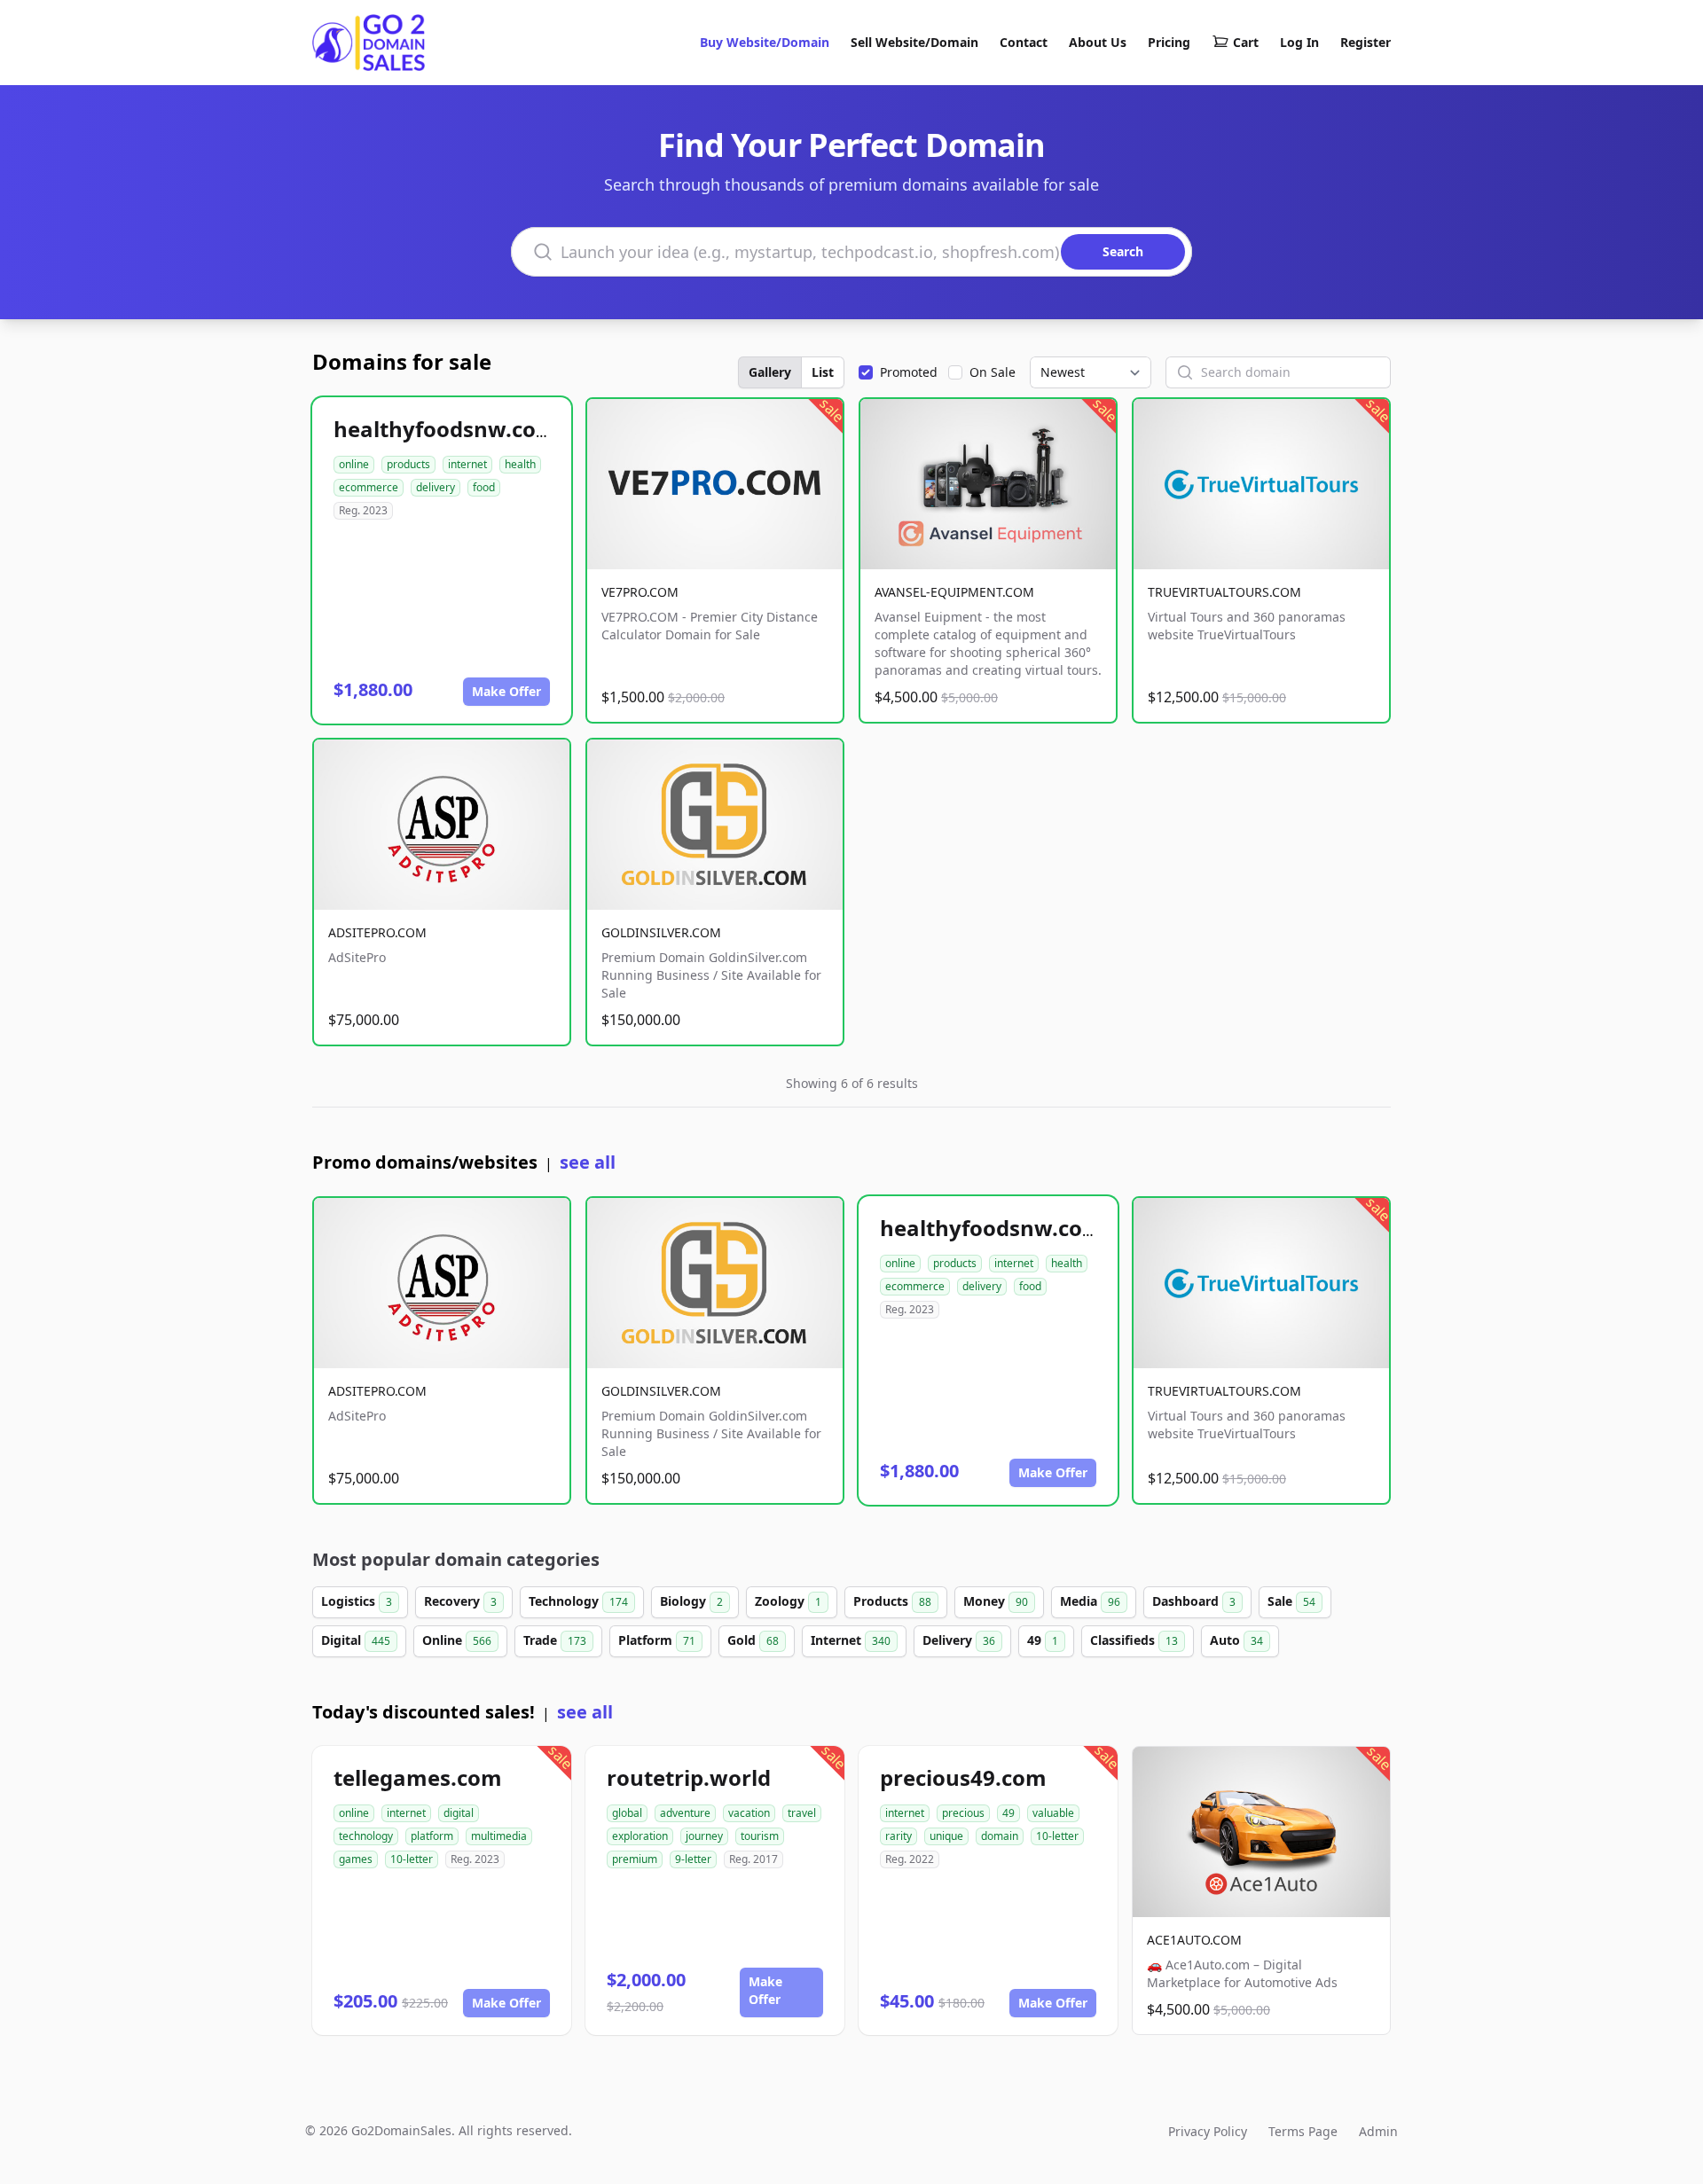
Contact (1024, 42)
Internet (851, 1640)
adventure (685, 1813)
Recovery (460, 1601)
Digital (356, 1640)
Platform (657, 1640)
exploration (640, 1836)
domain (1000, 1836)
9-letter (693, 1859)
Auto (1236, 1640)
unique (946, 1836)
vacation (749, 1813)
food (484, 487)
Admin (1378, 2131)
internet (467, 464)
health (520, 464)
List (823, 372)
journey (704, 1836)
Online (457, 1640)
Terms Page (1303, 2131)
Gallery (770, 372)
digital (459, 1813)
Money (996, 1601)
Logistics (357, 1601)
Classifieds (1134, 1640)
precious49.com (963, 1777)
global (627, 1813)
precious (963, 1813)
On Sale (993, 372)
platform (432, 1836)
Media (1090, 1601)
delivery (436, 487)
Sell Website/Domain (914, 42)
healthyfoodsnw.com (445, 429)
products (408, 464)
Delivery (959, 1640)
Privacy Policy (1208, 2131)
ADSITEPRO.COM (377, 932)
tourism (760, 1836)
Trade (555, 1640)
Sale (1291, 1601)
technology (366, 1836)
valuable (1053, 1813)
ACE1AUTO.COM (1194, 1940)
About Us (1098, 42)
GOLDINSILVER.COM (661, 932)
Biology (691, 1601)
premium (635, 1859)
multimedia (499, 1836)
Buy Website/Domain (765, 42)
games (356, 1859)
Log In (1299, 42)
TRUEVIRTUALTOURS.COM (1224, 592)
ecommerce (369, 487)
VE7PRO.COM (640, 592)
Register (1366, 42)
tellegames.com (418, 1777)
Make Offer (506, 691)
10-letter (412, 1859)
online (354, 464)
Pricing (1169, 42)
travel (802, 1813)
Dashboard (1194, 1601)
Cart (1246, 42)
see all (588, 1162)
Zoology (788, 1601)
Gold (753, 1640)
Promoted (909, 372)
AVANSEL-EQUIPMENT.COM (954, 592)
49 (1043, 1640)
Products (892, 1601)
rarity (899, 1836)
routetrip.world (689, 1777)
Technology (578, 1601)
